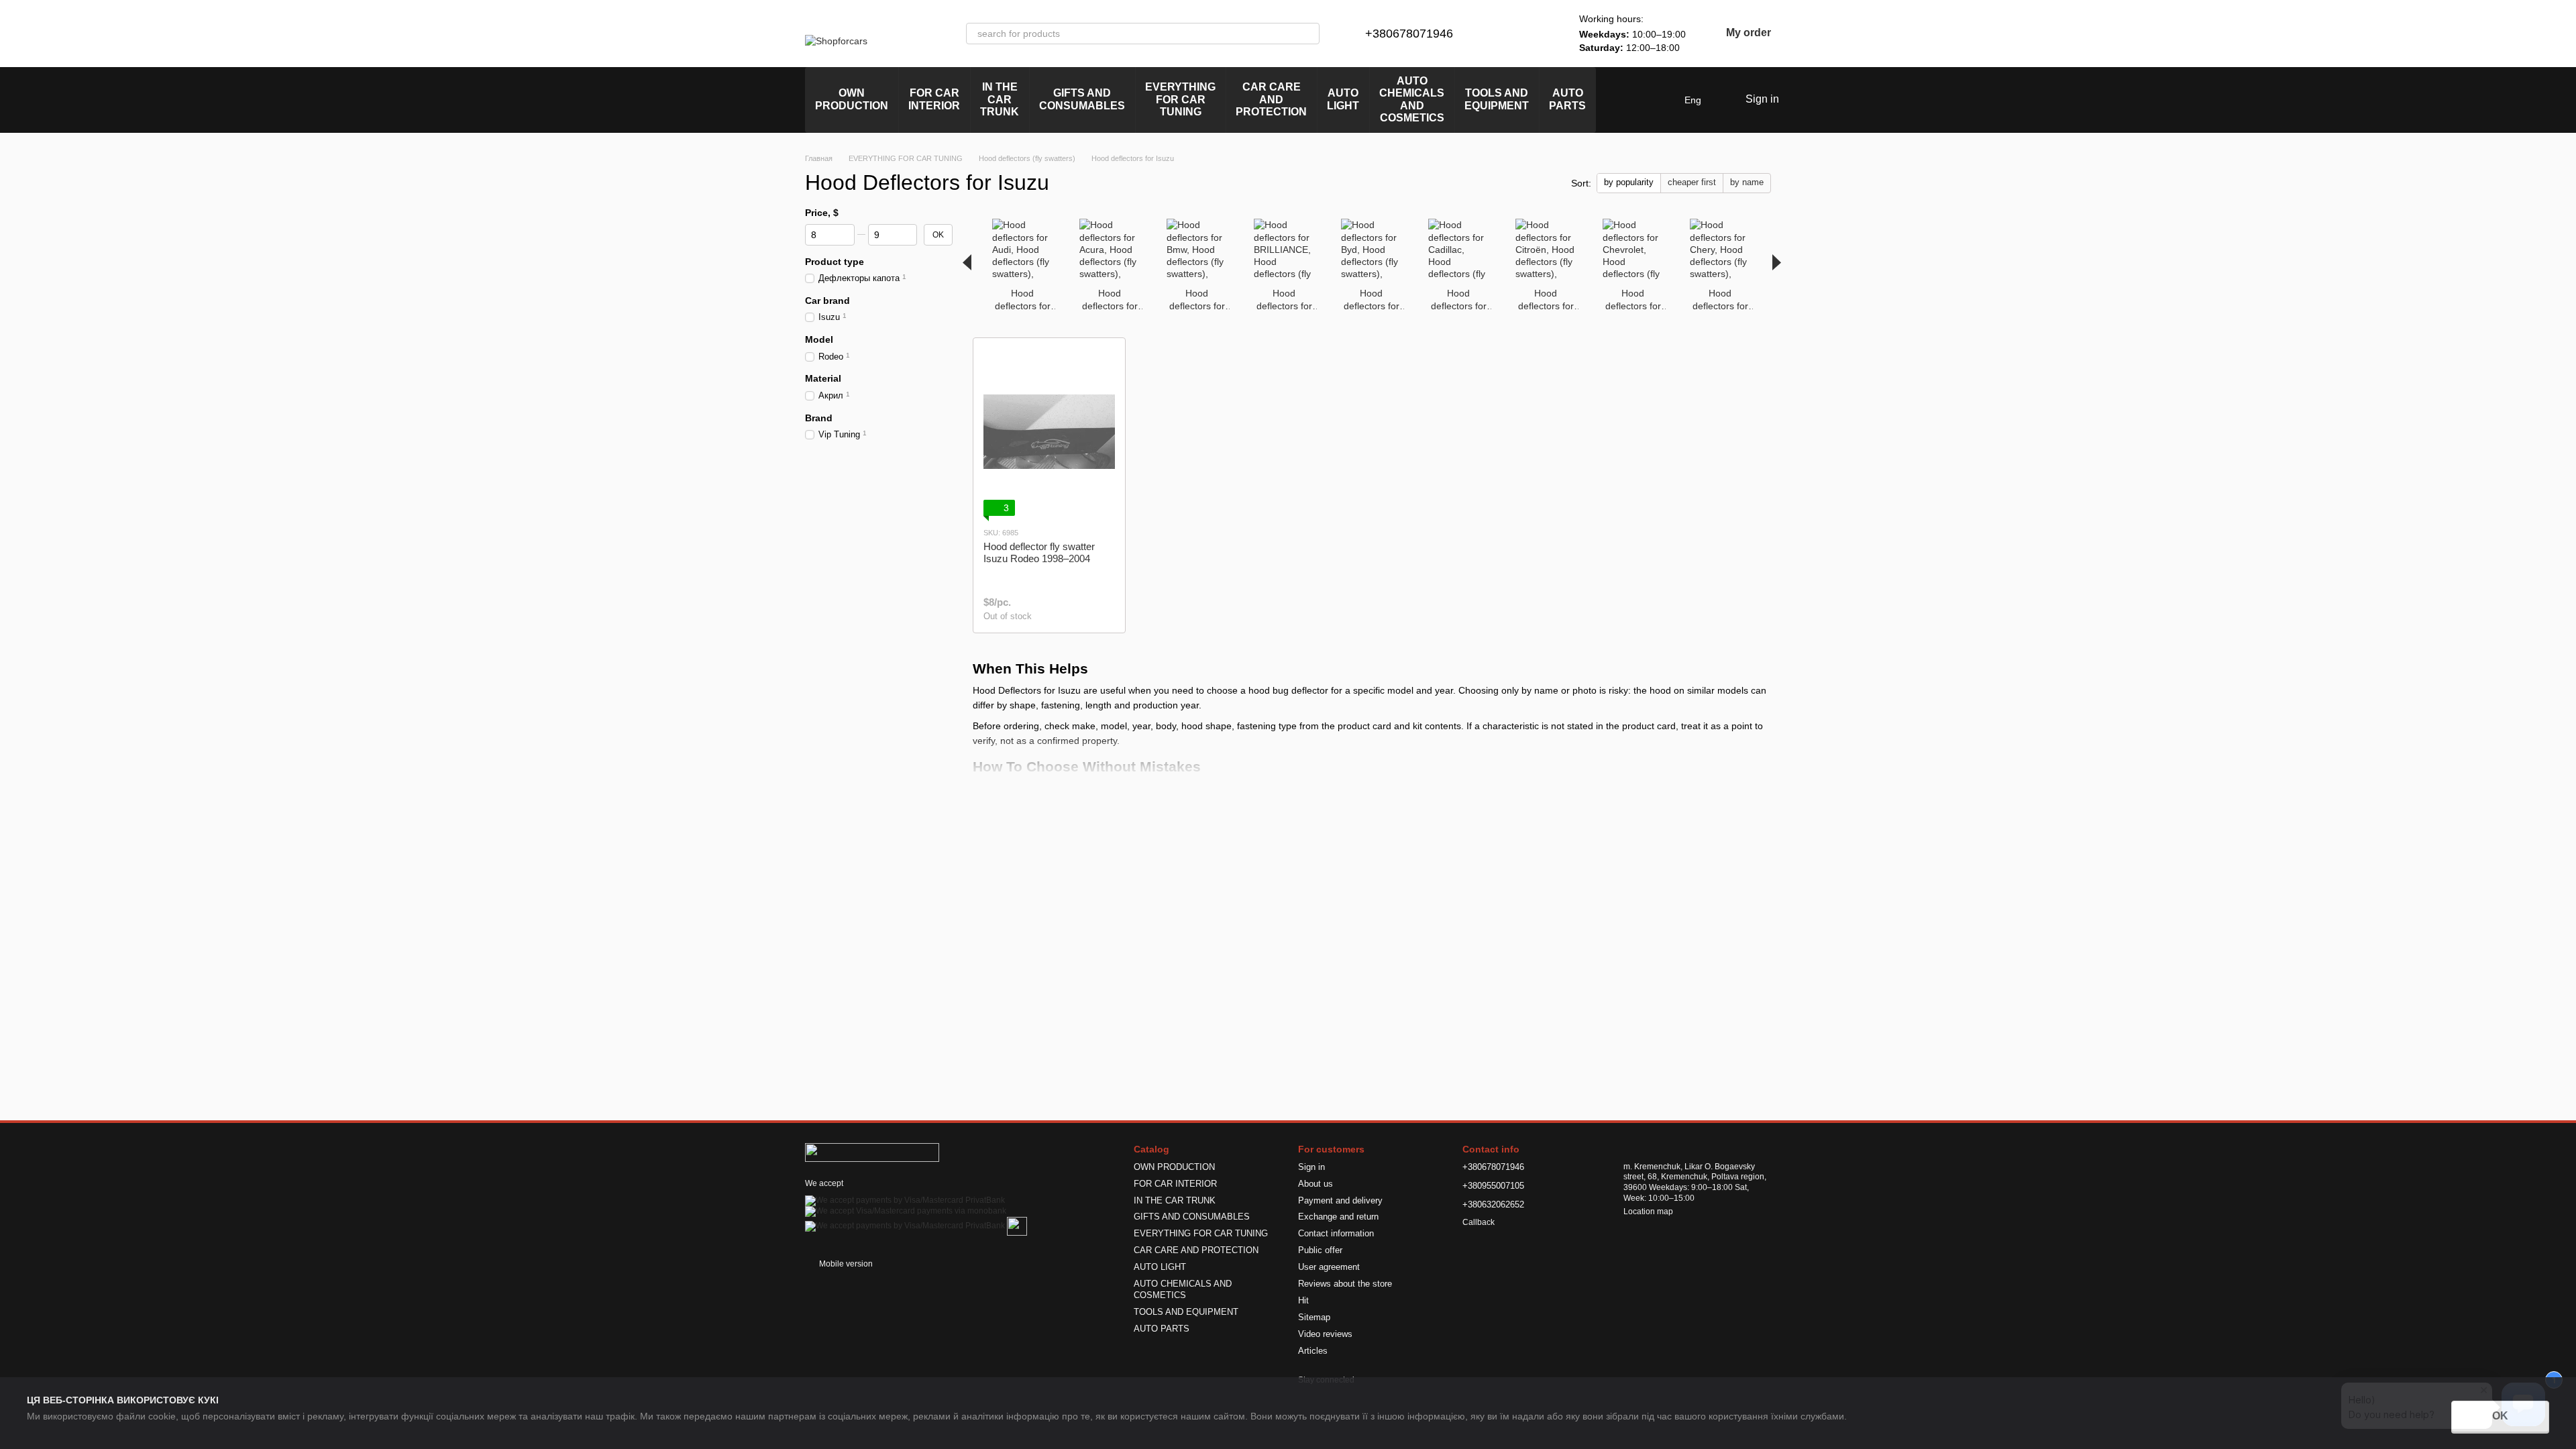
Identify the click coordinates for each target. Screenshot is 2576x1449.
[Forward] (1777, 262)
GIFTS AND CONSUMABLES (1082, 99)
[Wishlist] (1539, 34)
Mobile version (845, 1264)
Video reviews (1325, 1334)
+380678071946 (1409, 34)
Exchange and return (1338, 1217)
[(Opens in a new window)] (1017, 1226)
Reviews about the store (1345, 1284)
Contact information (1336, 1233)
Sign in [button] (1311, 1167)
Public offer (1320, 1250)
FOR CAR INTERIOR (934, 99)
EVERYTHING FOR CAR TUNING (1180, 99)
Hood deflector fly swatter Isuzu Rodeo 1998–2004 (1039, 552)
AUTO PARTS (1567, 99)
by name (1747, 182)
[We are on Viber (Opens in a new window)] (1647, 100)
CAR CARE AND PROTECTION (1271, 99)
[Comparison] (1504, 34)
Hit (1303, 1300)
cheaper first (1692, 182)
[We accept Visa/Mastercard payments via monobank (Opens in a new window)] (906, 1211)
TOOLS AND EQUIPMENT (1497, 99)
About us (1316, 1184)
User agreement (1329, 1267)
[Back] (967, 262)
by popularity (1629, 182)
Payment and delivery (1340, 1200)
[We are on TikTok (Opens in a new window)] (1663, 100)
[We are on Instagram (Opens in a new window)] (1615, 100)
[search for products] (1309, 34)
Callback (1479, 1222)
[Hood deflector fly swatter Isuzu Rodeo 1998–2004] (1049, 432)
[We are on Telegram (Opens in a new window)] (1631, 100)
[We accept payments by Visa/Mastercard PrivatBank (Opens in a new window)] (905, 1200)
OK (2500, 1416)
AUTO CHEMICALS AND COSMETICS (1412, 99)
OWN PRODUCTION (852, 99)
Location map (1648, 1212)
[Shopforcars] (872, 1152)
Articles (1313, 1351)
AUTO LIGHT (1343, 99)
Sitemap (1314, 1317)
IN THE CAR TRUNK (1000, 99)
